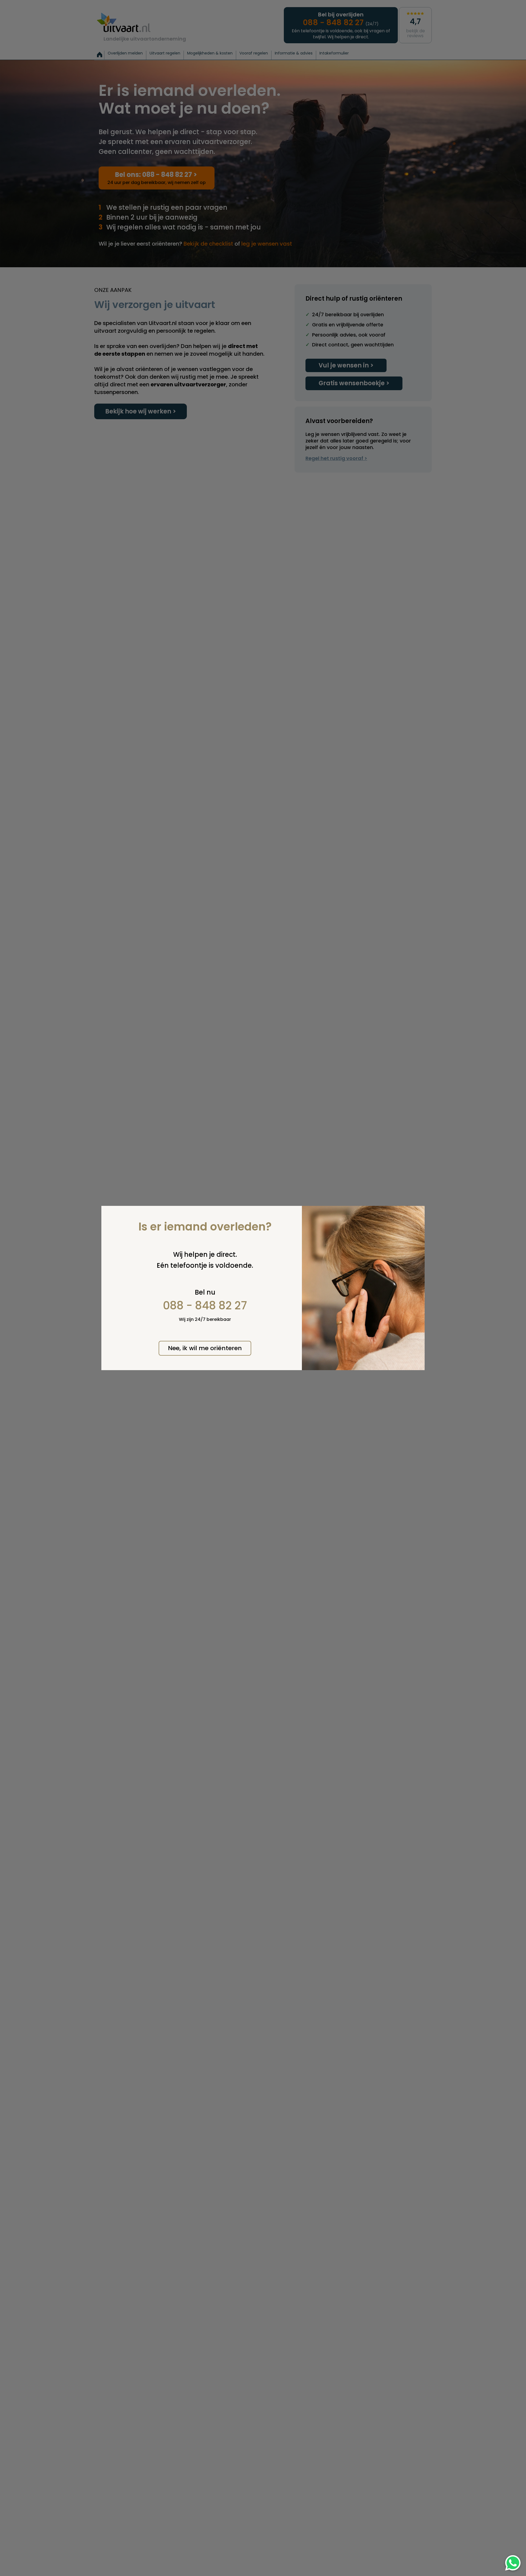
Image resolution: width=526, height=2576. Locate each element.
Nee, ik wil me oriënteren (205, 1348)
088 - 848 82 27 (205, 1306)
